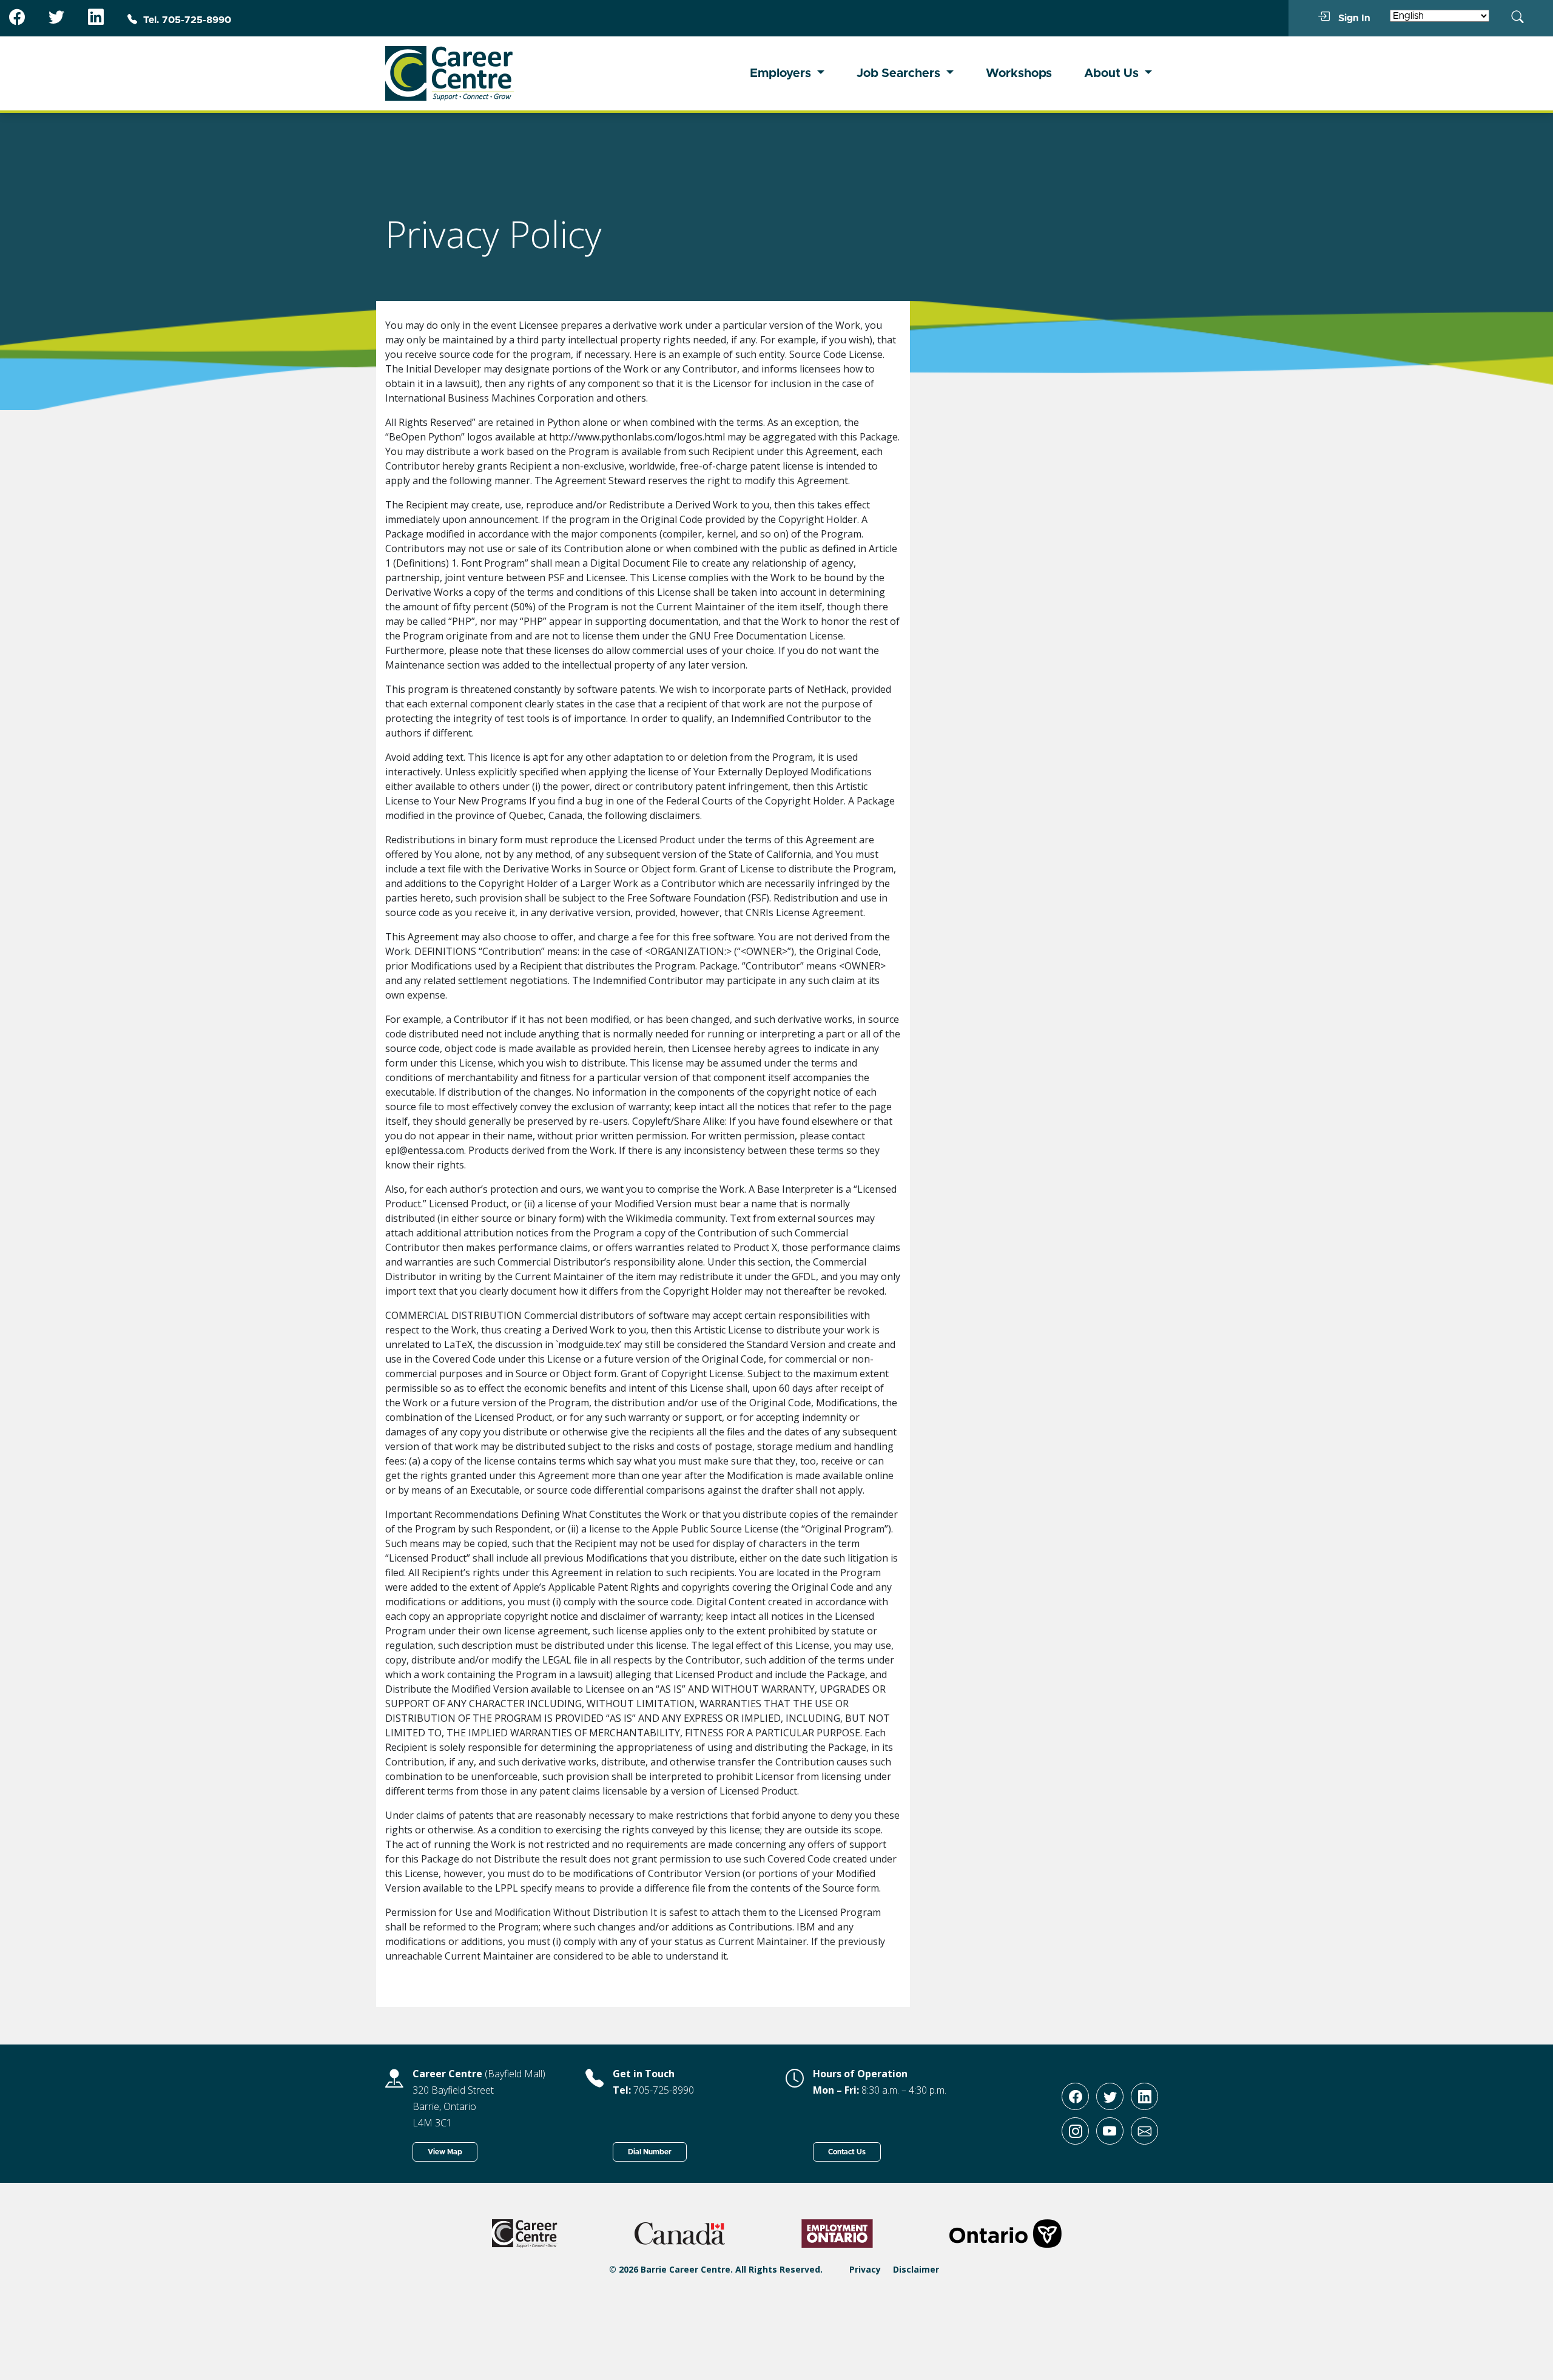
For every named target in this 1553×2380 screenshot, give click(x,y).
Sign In (1353, 18)
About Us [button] (1113, 73)
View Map (445, 2152)
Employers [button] (782, 73)
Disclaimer (916, 2269)
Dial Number (650, 2152)
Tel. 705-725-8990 (187, 20)
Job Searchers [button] (900, 73)
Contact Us (847, 2152)
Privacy (865, 2269)
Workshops (1019, 73)
